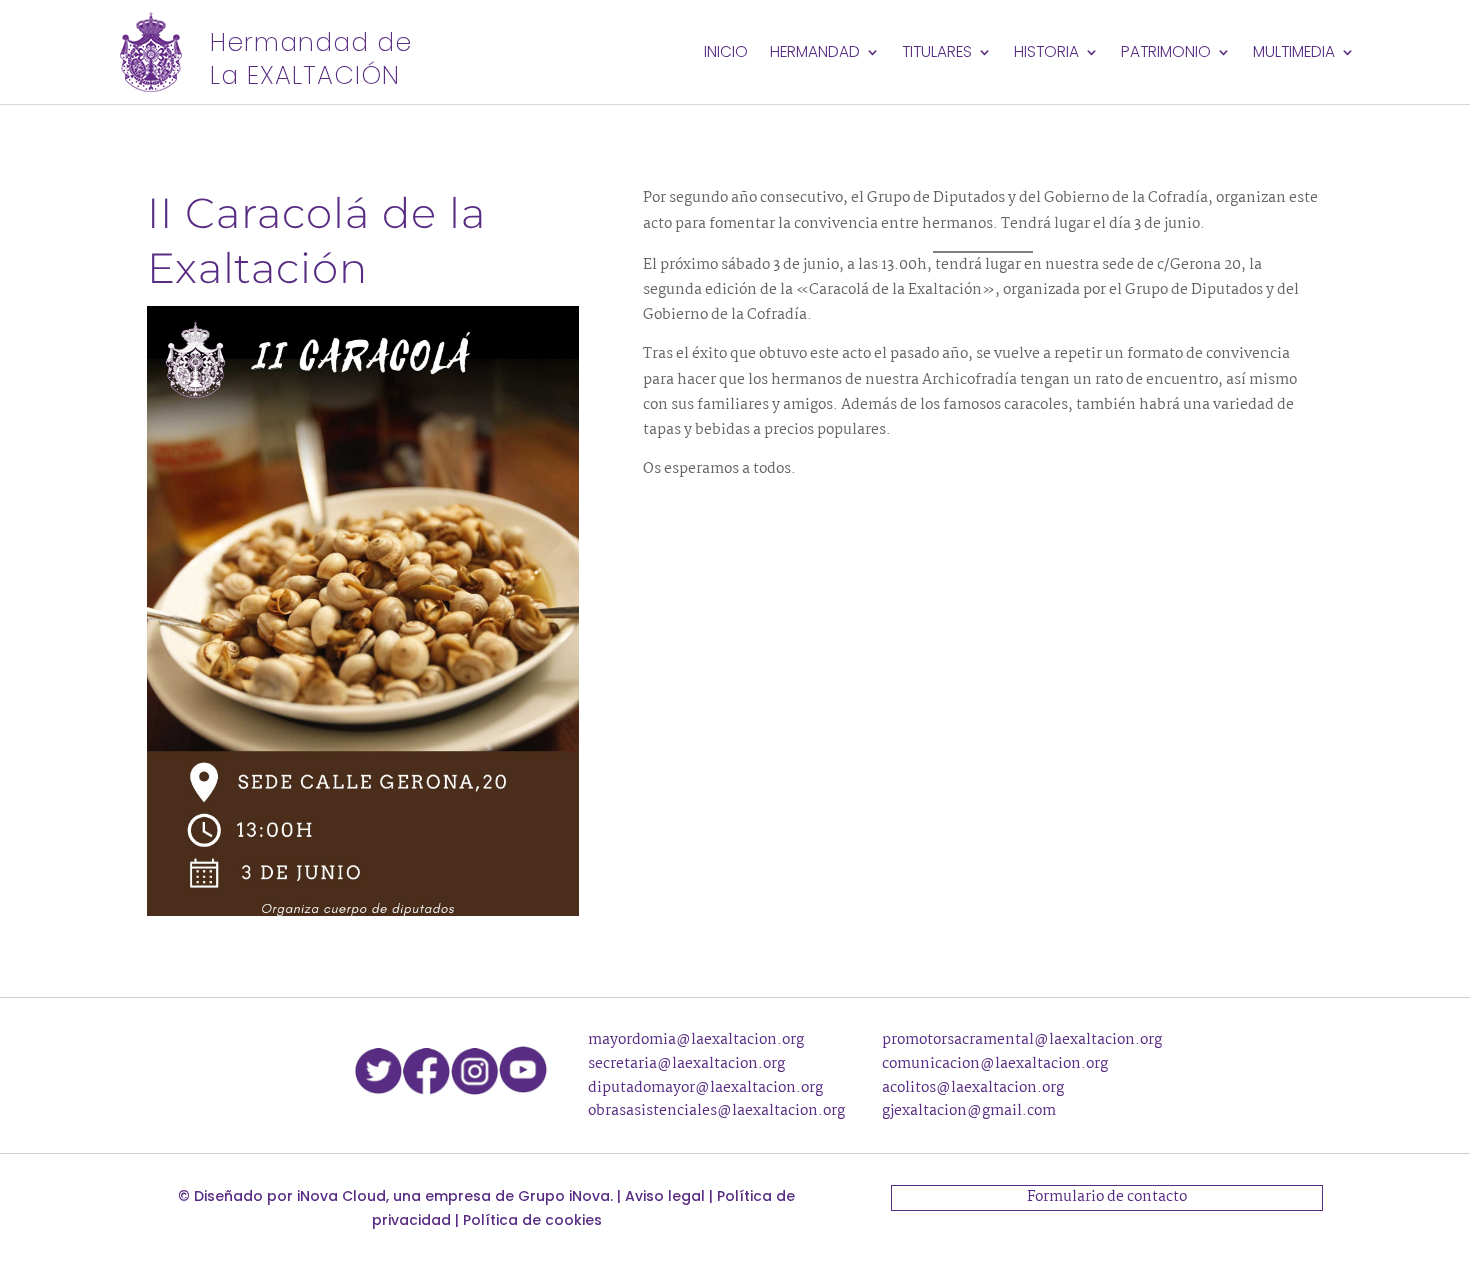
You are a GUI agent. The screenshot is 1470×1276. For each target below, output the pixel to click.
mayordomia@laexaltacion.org (696, 1040)
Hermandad (815, 53)
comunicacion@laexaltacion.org (995, 1064)
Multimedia (1294, 53)
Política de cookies (532, 1220)
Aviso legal (665, 1196)
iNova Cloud (341, 1196)
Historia (1046, 53)
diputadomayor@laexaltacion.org (705, 1088)
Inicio (726, 53)
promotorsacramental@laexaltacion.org (1022, 1040)
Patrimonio (1166, 53)
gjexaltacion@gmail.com (969, 1111)
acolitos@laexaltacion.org (973, 1088)
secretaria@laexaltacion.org (686, 1064)
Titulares (937, 53)
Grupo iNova (564, 1196)
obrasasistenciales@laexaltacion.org (716, 1111)
